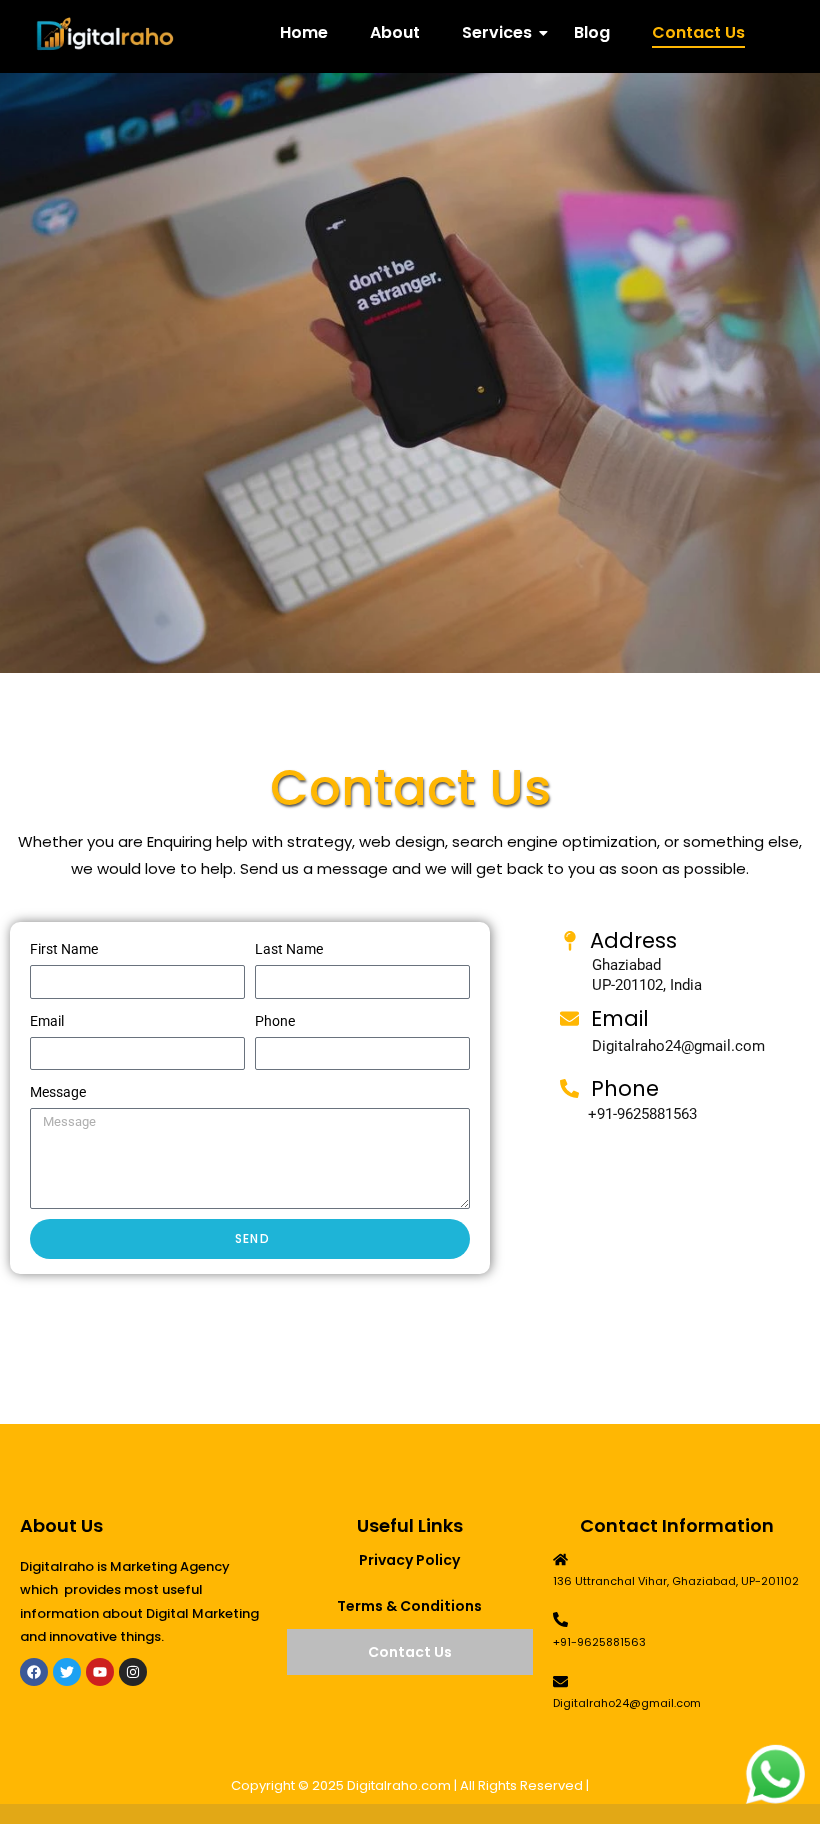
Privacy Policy (409, 1560)
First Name (64, 949)
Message (58, 1092)
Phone (275, 1021)
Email (47, 1021)
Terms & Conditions (409, 1606)
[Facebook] (34, 1672)
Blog (592, 32)
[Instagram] (133, 1672)
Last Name (289, 949)
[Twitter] (67, 1672)
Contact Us (698, 32)
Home (304, 32)
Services (497, 32)
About (395, 32)
